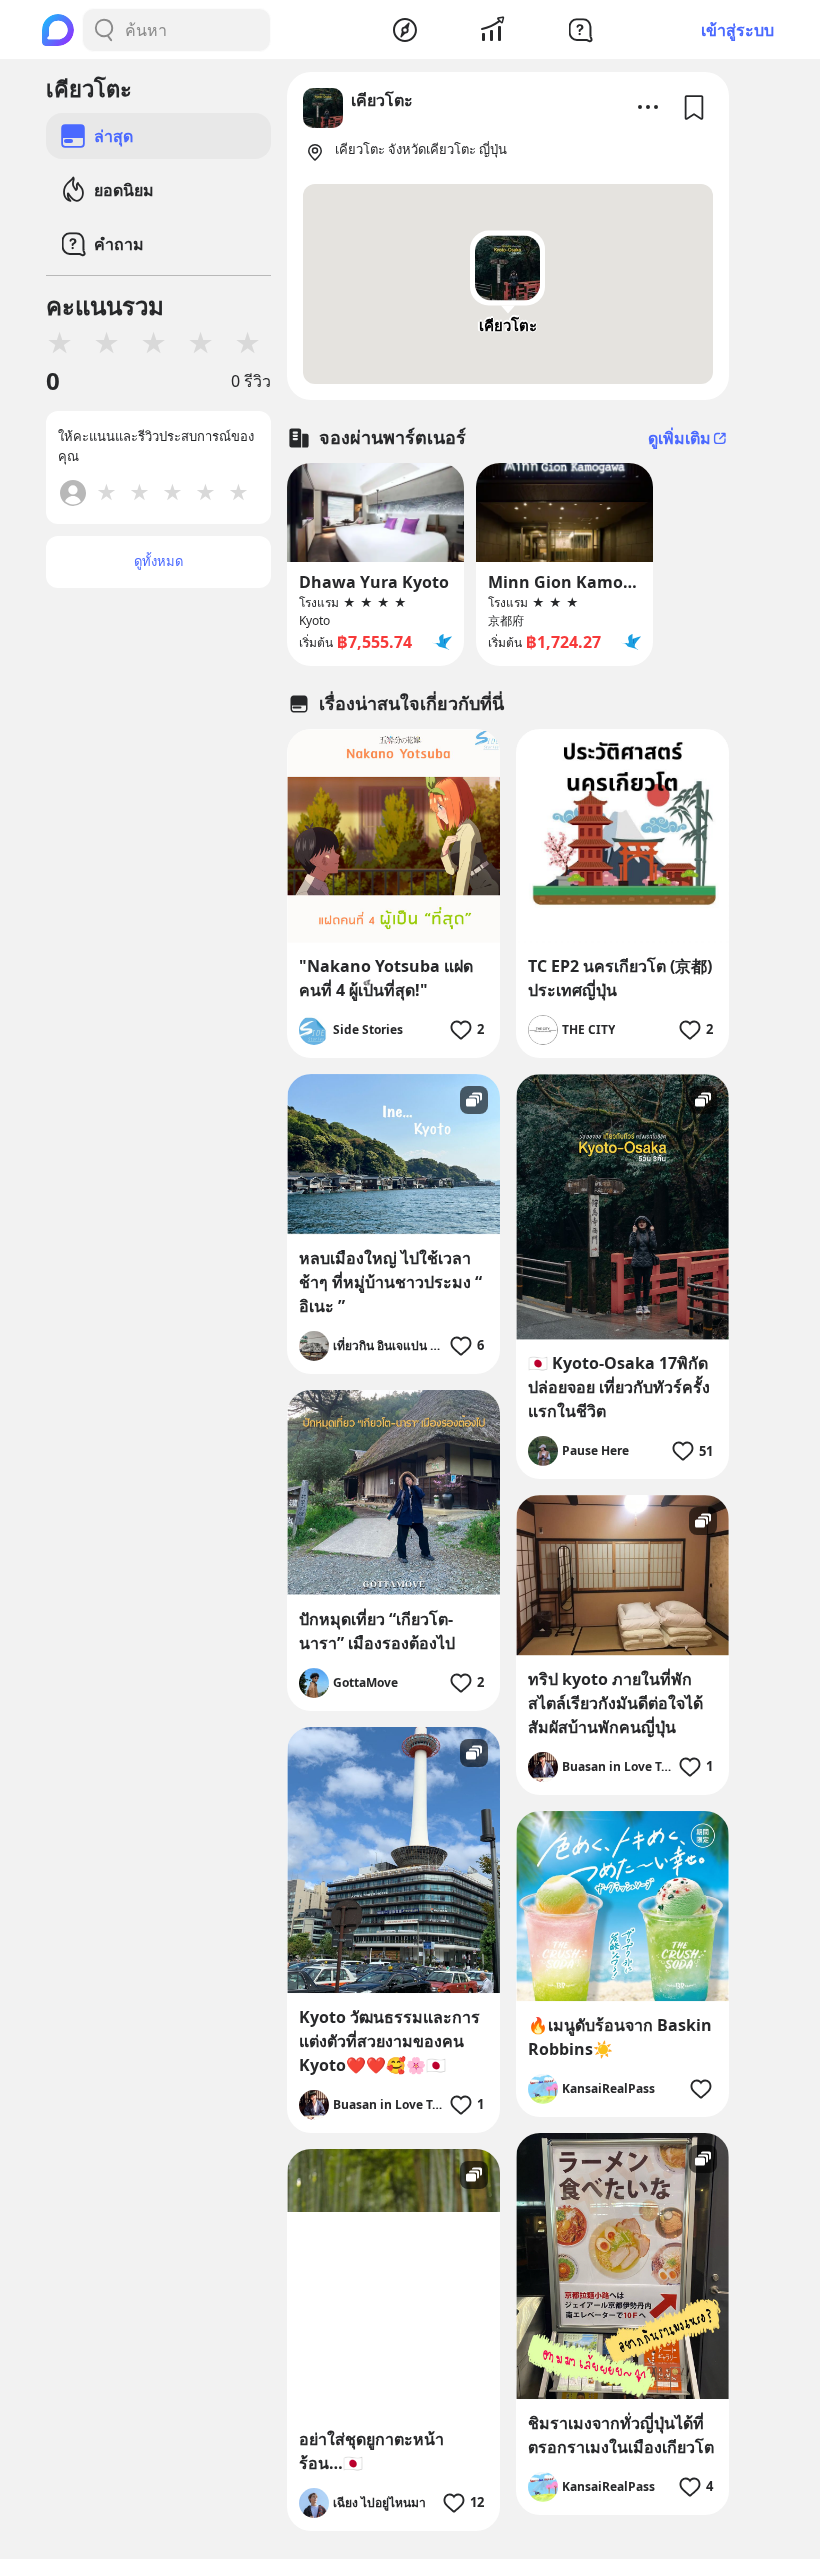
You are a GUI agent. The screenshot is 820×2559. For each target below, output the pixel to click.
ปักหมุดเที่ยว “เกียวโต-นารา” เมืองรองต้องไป (377, 1631)
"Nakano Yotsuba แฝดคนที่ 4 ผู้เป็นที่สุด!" (386, 978)
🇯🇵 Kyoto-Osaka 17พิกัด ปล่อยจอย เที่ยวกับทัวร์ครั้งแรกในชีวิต (619, 1387)
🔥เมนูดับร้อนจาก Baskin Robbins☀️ (620, 2037)
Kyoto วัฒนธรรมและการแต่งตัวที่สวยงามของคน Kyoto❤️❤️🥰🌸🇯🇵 (389, 2041)
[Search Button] (104, 30)
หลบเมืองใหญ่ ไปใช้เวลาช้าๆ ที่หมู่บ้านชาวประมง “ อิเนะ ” (390, 1282)
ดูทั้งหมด (158, 561)
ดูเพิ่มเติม (679, 438)
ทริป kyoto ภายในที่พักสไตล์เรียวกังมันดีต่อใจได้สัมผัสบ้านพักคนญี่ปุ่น (615, 1703)
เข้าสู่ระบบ (737, 30)
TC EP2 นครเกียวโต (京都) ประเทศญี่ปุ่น (620, 978)
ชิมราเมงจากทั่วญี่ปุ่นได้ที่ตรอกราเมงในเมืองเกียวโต (621, 2435)
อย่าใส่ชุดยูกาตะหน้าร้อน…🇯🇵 (371, 2451)
